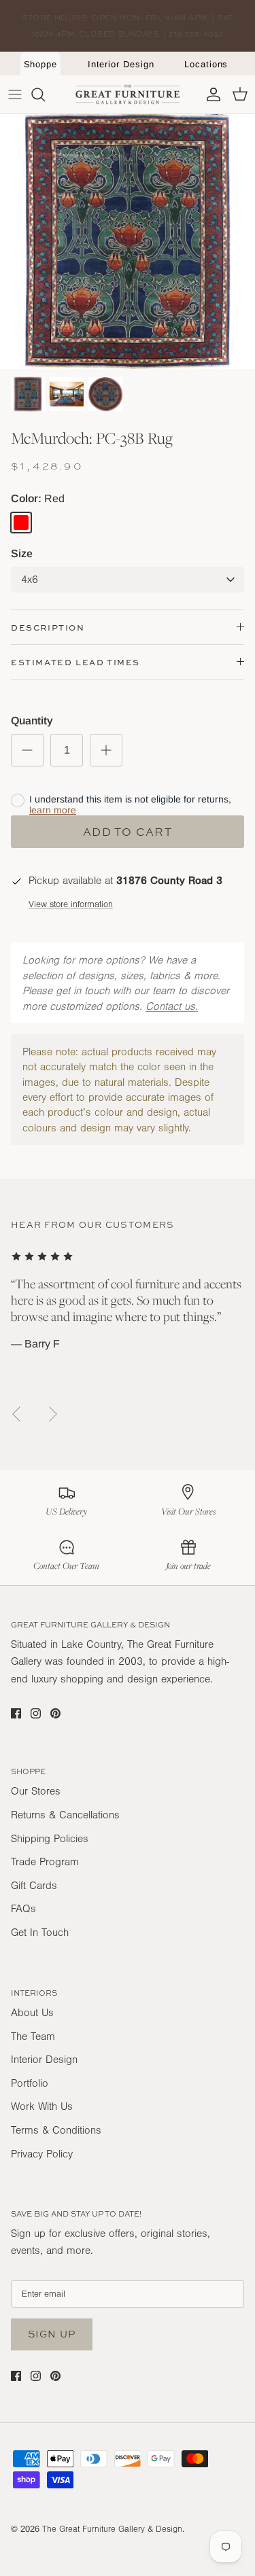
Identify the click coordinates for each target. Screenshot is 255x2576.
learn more (53, 810)
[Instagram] (36, 1713)
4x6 (30, 580)
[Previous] (16, 1414)
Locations (206, 64)
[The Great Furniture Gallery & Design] (128, 94)
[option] (128, 242)
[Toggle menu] (15, 94)
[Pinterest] (55, 1713)
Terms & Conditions (56, 2130)
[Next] (53, 1414)
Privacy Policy (42, 2154)
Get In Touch (40, 1933)
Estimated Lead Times (75, 662)
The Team (33, 2036)
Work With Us (42, 2106)
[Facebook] (16, 1713)
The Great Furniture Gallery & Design (112, 2529)
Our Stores (36, 1791)
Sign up (52, 2334)
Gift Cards (34, 1886)
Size (22, 553)
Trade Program (45, 1862)
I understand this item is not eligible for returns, (130, 805)
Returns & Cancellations (65, 1815)
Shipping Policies (50, 1839)
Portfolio (30, 2083)
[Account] (210, 94)
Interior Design (121, 64)
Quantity (32, 721)
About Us (32, 2013)
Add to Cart (128, 832)
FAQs (23, 1909)
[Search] (45, 94)
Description (48, 628)
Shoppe (41, 64)
